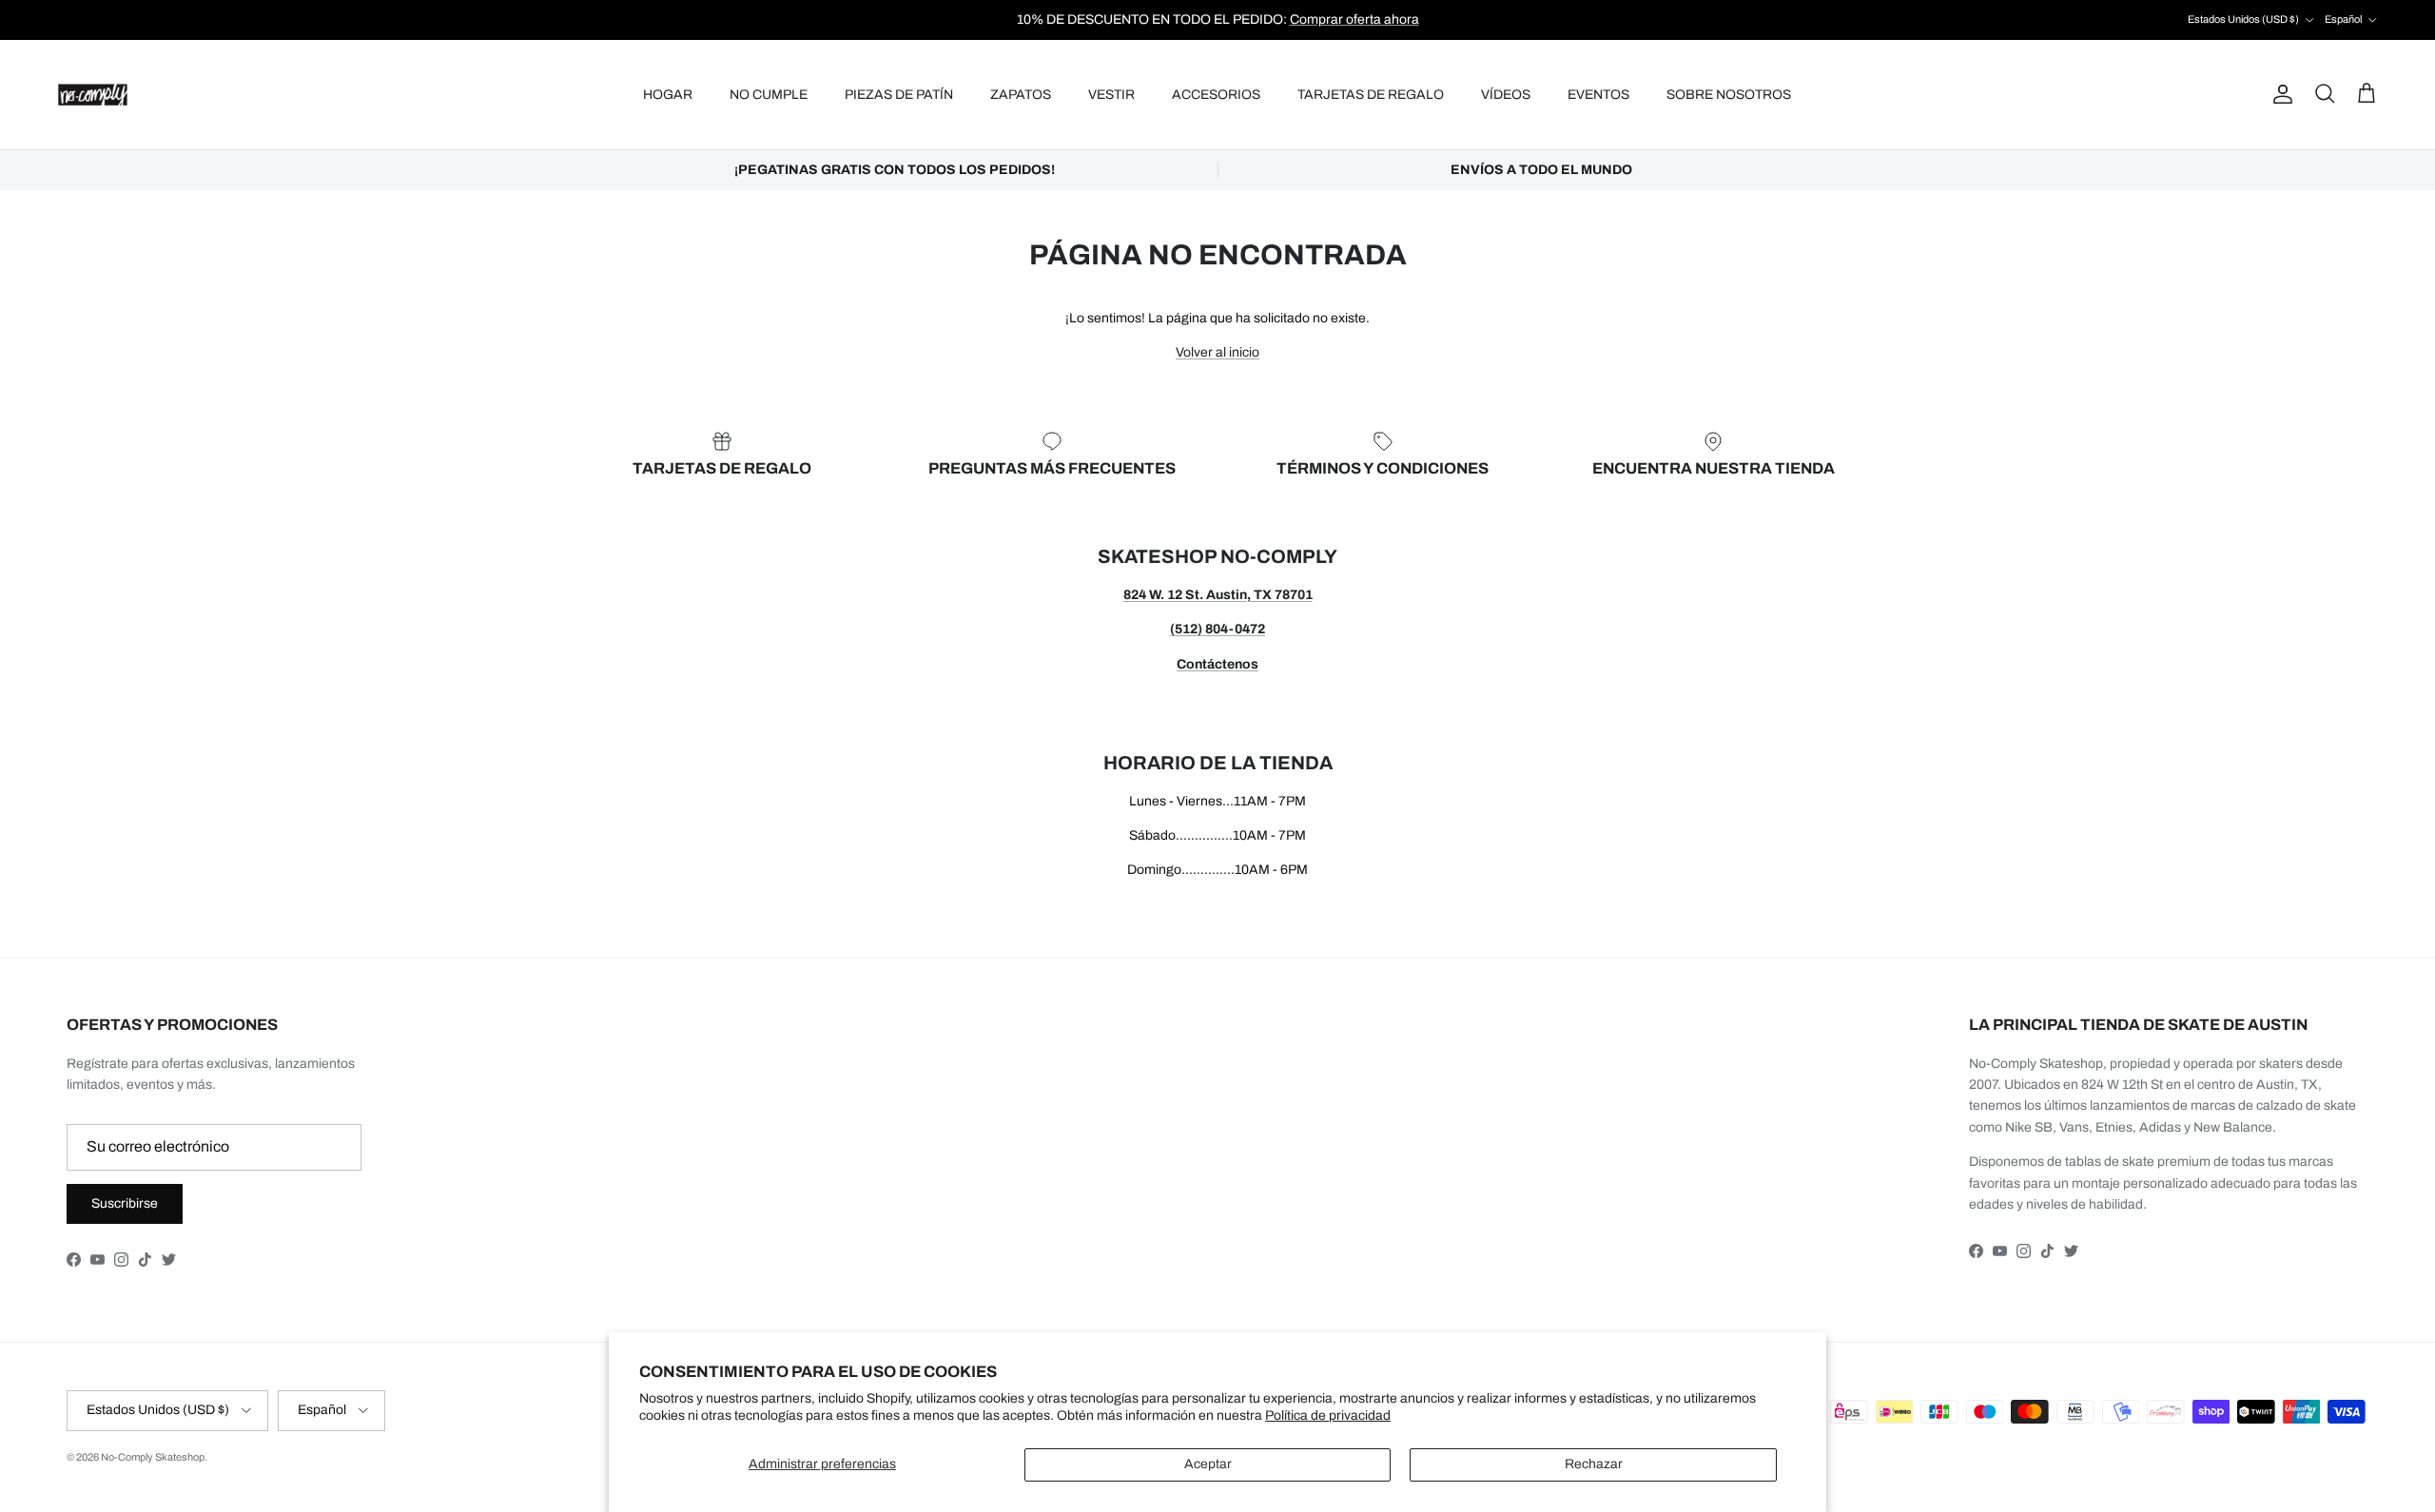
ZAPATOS (1021, 95)
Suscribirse (125, 1203)
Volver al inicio (1217, 352)
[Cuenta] (2279, 94)
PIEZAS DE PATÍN (899, 95)
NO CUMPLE (769, 95)
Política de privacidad (1328, 1415)
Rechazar (1594, 1464)
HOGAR (668, 95)
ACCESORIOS (1216, 95)
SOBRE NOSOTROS (1729, 95)
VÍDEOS (1506, 95)
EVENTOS (1598, 95)
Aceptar (1208, 1464)
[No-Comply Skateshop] (93, 95)
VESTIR (1111, 95)
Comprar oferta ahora (1354, 19)
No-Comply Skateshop (153, 1457)
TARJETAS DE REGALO (1371, 95)
